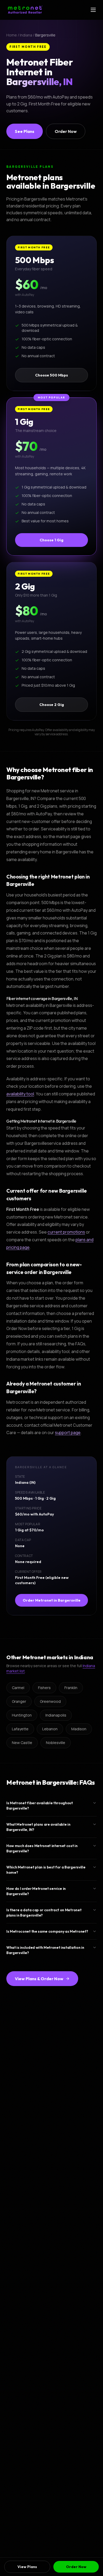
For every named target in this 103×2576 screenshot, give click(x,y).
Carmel (18, 1688)
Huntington (22, 1715)
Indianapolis (56, 1715)
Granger (19, 1701)
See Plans (25, 131)
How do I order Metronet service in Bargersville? (36, 1891)
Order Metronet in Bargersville (52, 1600)
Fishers (44, 1688)
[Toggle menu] (93, 10)
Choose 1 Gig (51, 540)
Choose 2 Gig (52, 705)
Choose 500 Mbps (51, 375)
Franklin (71, 1688)
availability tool (20, 1094)
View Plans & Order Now (39, 1979)
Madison (79, 1729)
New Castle (22, 1743)
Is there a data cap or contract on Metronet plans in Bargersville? (44, 1913)
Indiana (26, 35)
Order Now (66, 131)
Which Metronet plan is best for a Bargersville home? (46, 1870)
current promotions (66, 1232)
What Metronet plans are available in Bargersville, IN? (38, 1827)
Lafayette (20, 1729)
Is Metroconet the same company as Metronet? (47, 1931)
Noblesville (56, 1743)
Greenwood (50, 1701)
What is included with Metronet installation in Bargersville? (45, 1950)
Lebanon (50, 1729)
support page (68, 1433)
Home (12, 35)
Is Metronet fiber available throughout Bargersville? (40, 1806)
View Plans (27, 2567)
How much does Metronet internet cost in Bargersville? (42, 1848)
